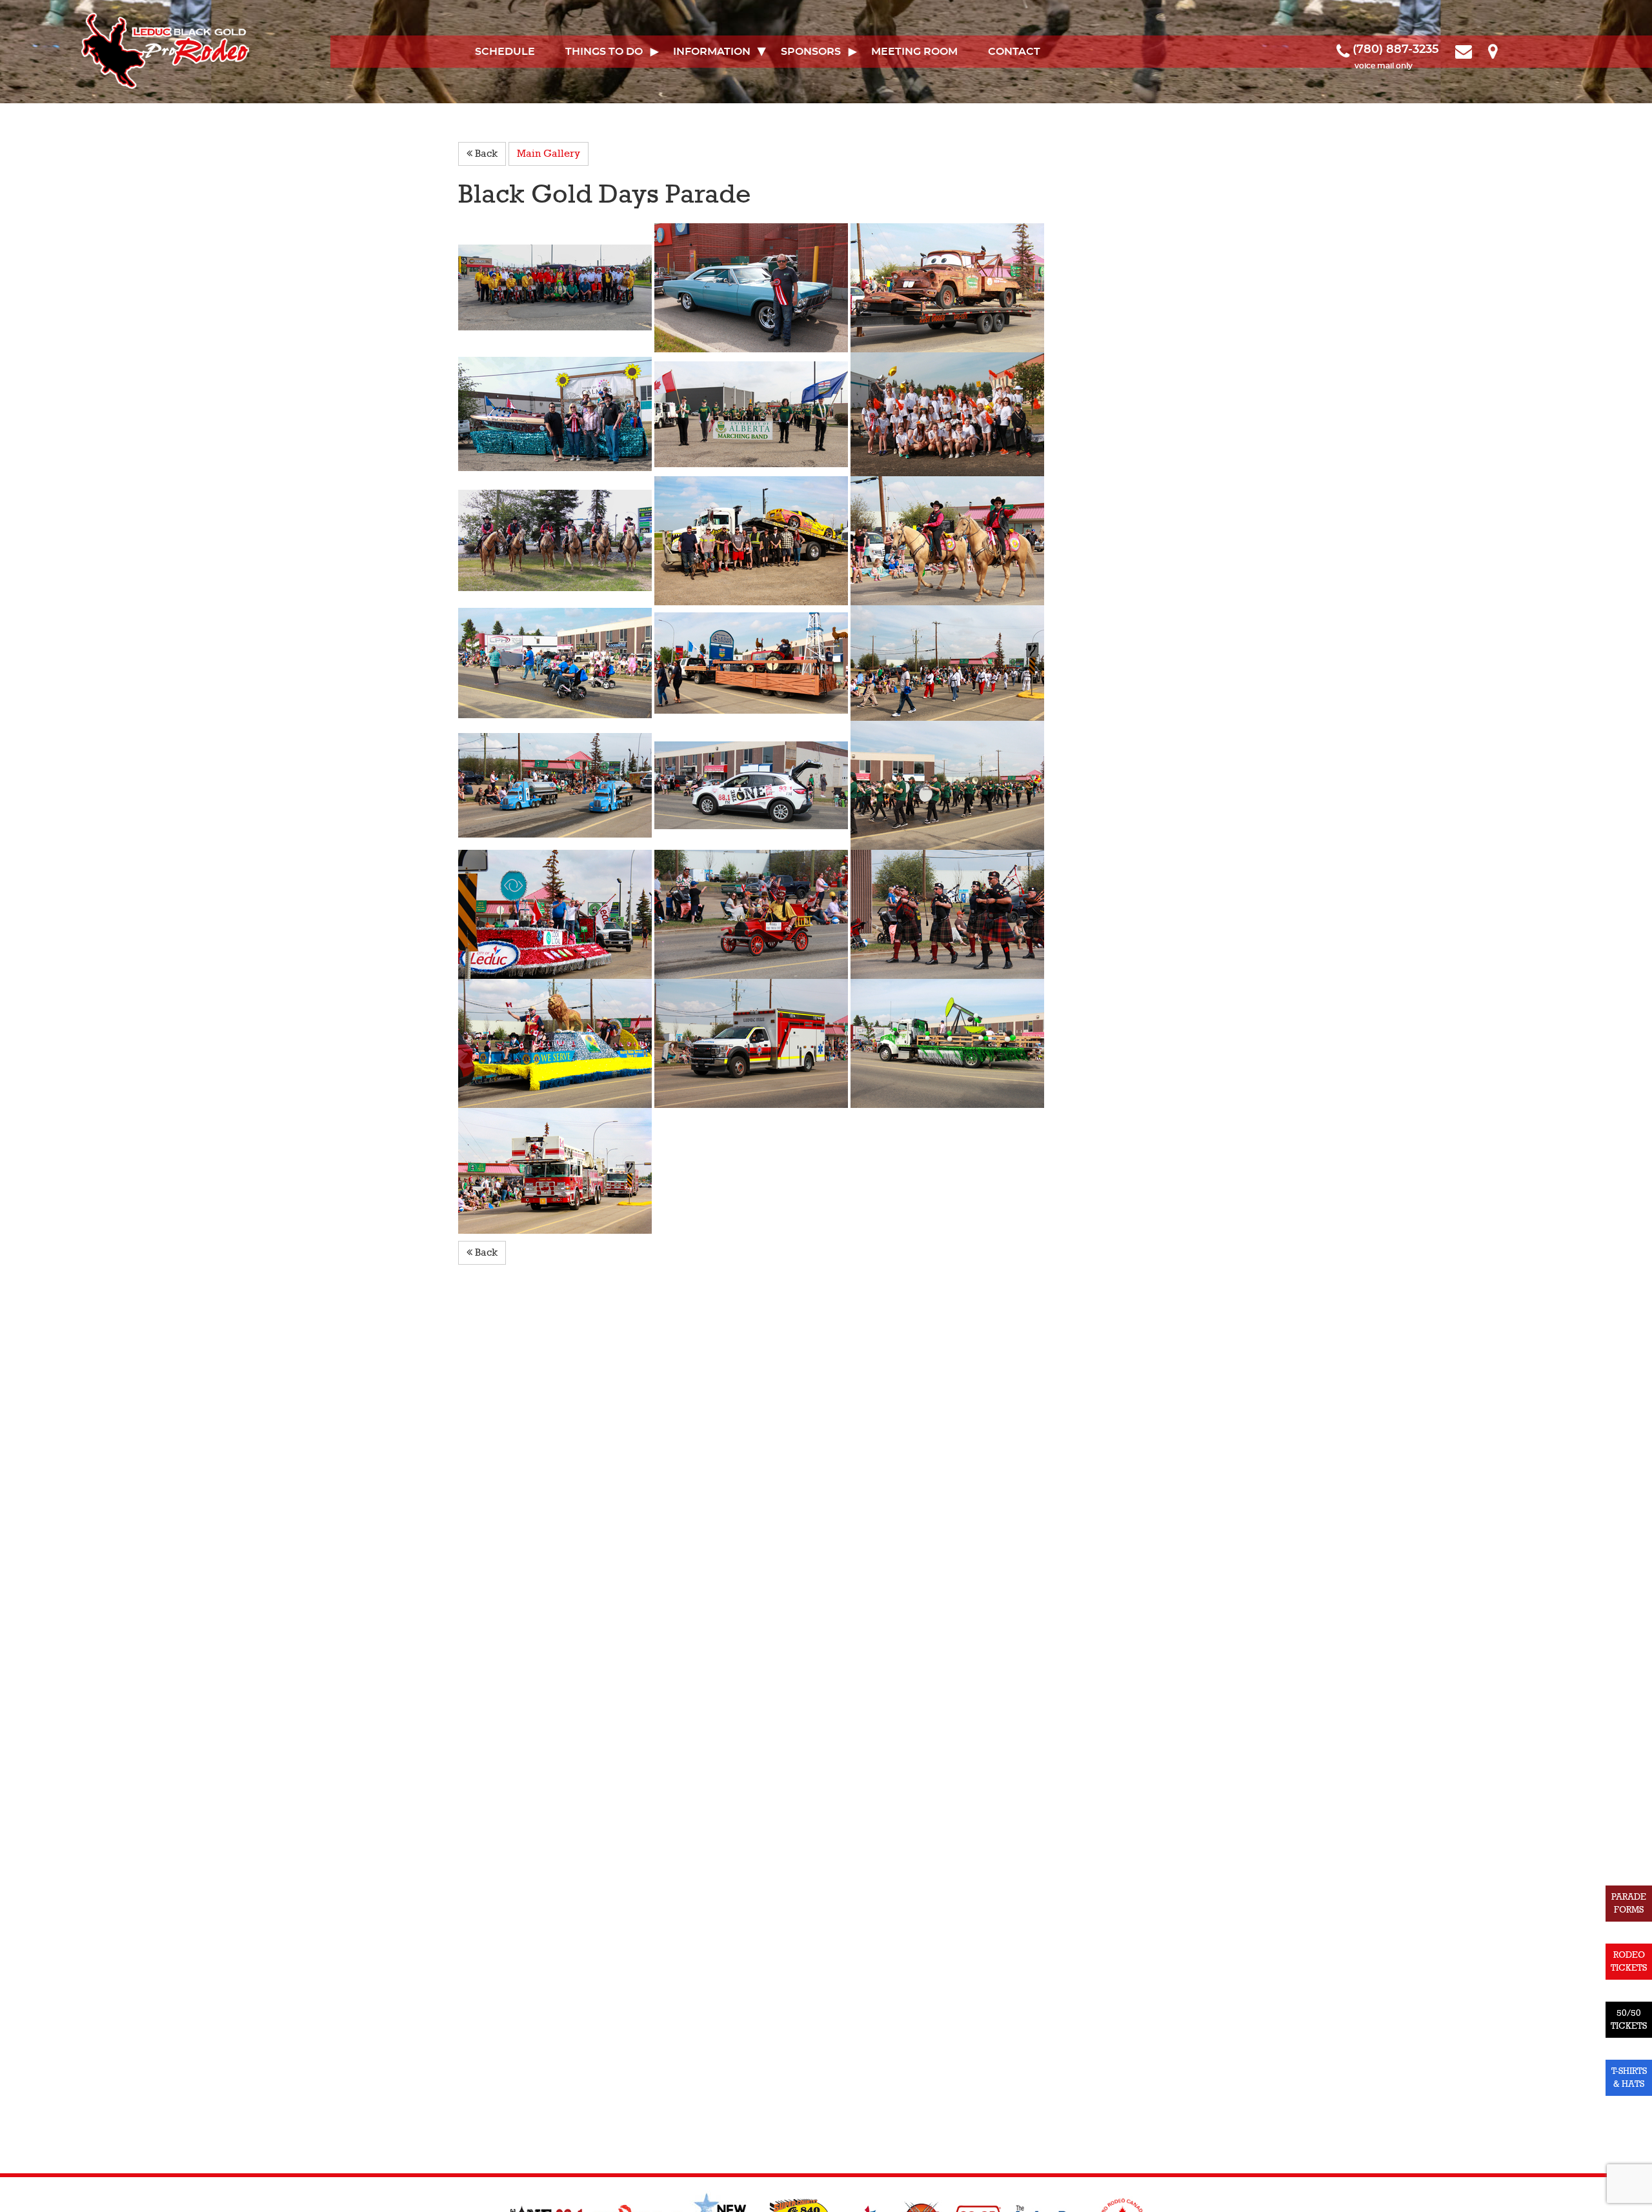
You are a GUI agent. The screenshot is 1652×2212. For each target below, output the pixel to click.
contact (1014, 52)
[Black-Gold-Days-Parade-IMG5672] (947, 785)
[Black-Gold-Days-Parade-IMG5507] (556, 914)
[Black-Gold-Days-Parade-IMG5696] (556, 662)
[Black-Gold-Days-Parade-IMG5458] (752, 287)
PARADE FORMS (1629, 1903)
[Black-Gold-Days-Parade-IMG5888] (752, 1043)
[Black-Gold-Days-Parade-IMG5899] (555, 1170)
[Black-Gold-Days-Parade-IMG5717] (556, 785)
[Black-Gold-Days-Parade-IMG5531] (752, 785)
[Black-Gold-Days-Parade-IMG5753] (556, 1043)
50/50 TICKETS (1629, 2019)
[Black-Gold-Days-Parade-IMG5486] (752, 414)
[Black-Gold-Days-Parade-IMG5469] (752, 540)
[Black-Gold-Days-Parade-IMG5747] (752, 914)
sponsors (811, 52)
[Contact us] (1465, 50)
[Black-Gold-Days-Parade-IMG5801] (947, 1043)
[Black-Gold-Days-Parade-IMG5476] (556, 540)
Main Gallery (549, 154)
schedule (505, 52)
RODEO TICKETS (1629, 1961)
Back (485, 154)
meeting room (914, 52)
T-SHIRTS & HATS (1629, 2077)
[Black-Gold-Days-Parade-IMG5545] (947, 540)
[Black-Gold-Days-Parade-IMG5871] (947, 914)
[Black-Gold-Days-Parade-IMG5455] (947, 414)
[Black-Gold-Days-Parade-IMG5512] (752, 662)
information (712, 52)
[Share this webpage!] (1511, 50)
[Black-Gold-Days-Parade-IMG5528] (947, 287)
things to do (604, 52)
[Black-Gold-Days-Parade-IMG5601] (947, 662)
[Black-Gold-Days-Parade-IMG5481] (556, 287)
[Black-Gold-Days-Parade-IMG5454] (556, 414)
